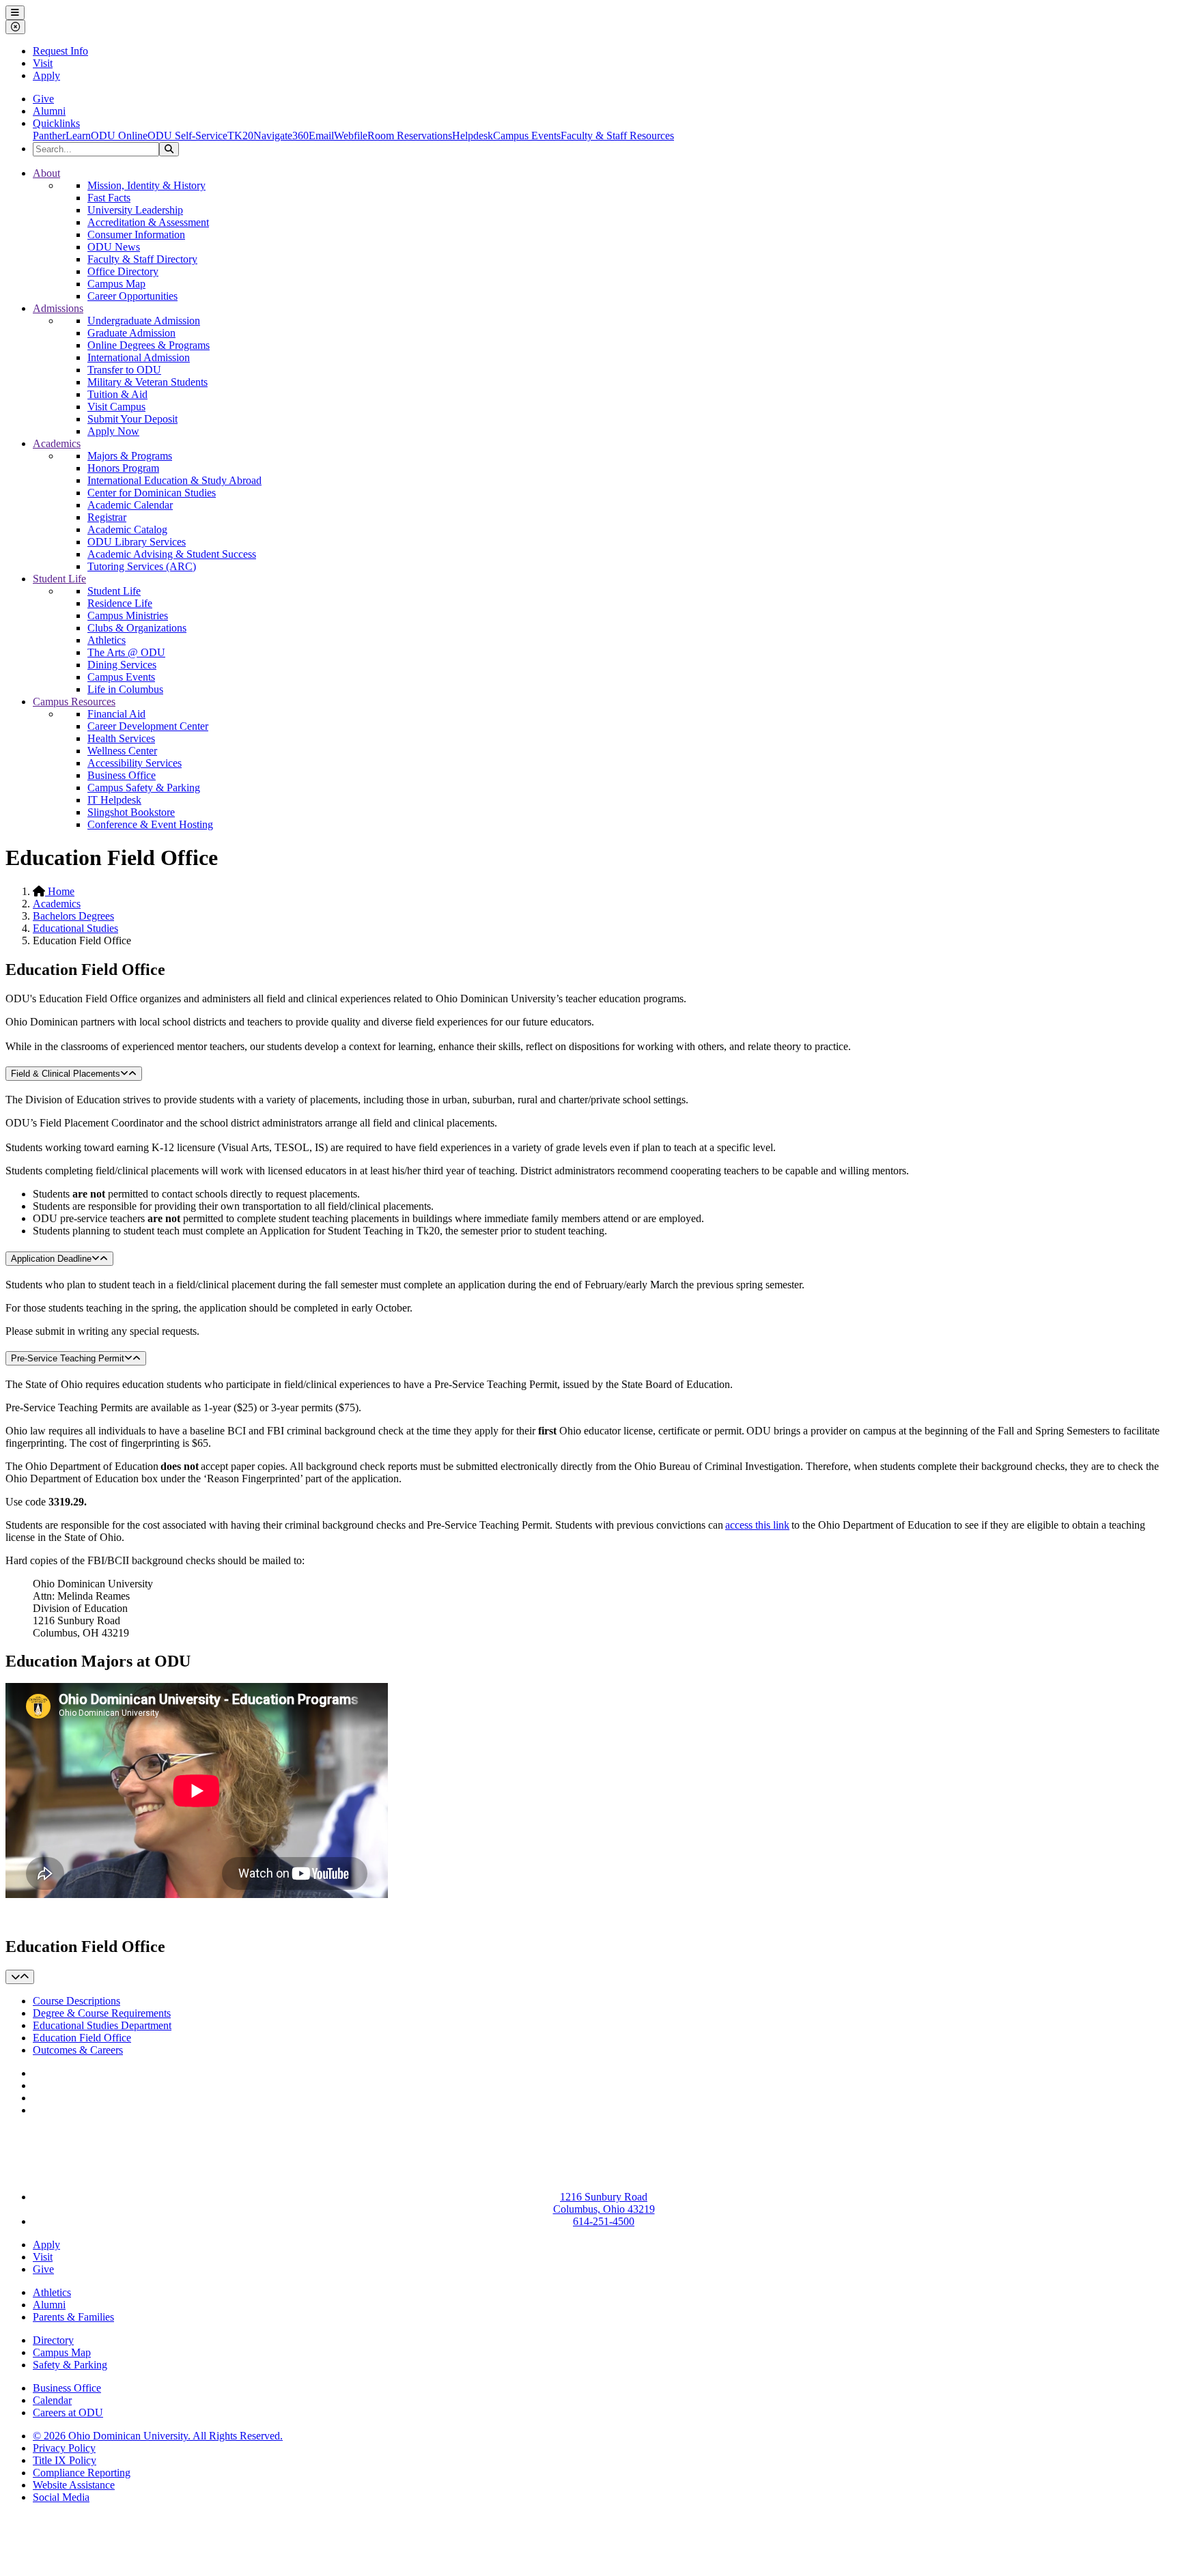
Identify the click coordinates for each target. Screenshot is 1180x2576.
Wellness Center (122, 751)
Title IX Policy (65, 2460)
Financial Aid (116, 714)
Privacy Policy (64, 2448)
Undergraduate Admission (144, 321)
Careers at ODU (68, 2412)
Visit (43, 63)
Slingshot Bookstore (131, 812)
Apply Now (113, 431)
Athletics (107, 640)
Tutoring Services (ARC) (142, 566)
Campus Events (527, 136)
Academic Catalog (127, 529)
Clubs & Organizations (137, 628)
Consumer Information (136, 235)
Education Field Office (82, 2038)
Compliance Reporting (82, 2473)
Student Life (59, 579)
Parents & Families (73, 2317)
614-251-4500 (604, 2221)
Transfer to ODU (124, 370)
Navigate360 (281, 136)
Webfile (351, 136)
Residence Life (120, 603)
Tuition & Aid (117, 394)
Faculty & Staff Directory (142, 259)
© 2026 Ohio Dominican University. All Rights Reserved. (158, 2436)
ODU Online (119, 136)
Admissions (58, 308)
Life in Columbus (125, 689)
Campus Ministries (128, 615)
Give (43, 99)
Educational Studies (75, 928)
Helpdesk (473, 136)
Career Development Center (148, 726)
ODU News (114, 247)
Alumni (49, 111)
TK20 (240, 136)
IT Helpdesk (114, 800)
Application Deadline (51, 1259)
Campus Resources (74, 702)
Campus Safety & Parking (144, 788)
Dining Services (122, 665)
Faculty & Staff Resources (617, 136)
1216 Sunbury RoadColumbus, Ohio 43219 (604, 2203)
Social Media (61, 2497)
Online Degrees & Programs (149, 345)
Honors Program (123, 468)
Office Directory (123, 271)
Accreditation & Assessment (148, 222)
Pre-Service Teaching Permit (68, 1358)
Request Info (60, 51)
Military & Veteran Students (147, 382)
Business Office (122, 775)
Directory (53, 2340)
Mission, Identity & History (146, 185)
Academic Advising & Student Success (172, 554)
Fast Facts (109, 198)
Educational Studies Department (102, 2025)
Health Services (121, 738)
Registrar (107, 517)
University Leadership (135, 210)
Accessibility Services (135, 763)
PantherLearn (62, 136)
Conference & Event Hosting (150, 824)
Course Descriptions (76, 2001)
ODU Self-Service (187, 136)
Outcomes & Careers (78, 2050)
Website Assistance (74, 2485)
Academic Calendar (130, 505)
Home (60, 891)
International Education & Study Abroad (174, 480)
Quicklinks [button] (56, 123)
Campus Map (116, 284)
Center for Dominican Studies (152, 493)
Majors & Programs (130, 456)
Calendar (52, 2400)
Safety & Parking (70, 2365)
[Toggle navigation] (20, 1977)
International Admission (139, 357)
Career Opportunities (132, 296)
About (46, 173)
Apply (46, 75)
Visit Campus (116, 407)
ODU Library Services (137, 542)
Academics (57, 443)
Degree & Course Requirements (102, 2013)
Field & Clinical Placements (66, 1074)
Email (321, 136)
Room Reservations (410, 136)
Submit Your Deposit (132, 419)
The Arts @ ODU (126, 652)
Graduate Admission (131, 333)
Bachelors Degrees (73, 916)
